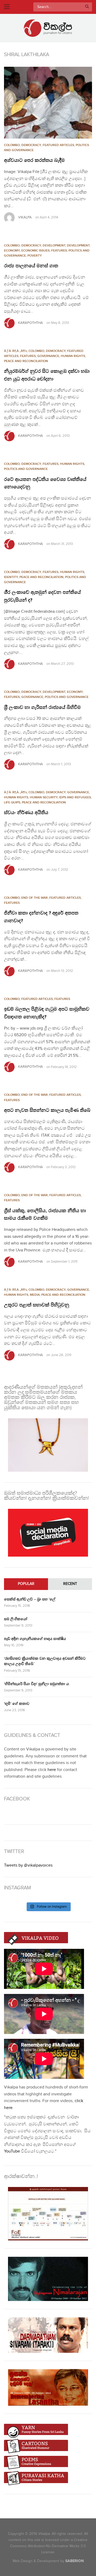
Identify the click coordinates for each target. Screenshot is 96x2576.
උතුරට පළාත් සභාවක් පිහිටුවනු (37, 1305)
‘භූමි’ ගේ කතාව (17, 1704)
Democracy (31, 145)
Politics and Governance (26, 469)
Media (35, 1295)
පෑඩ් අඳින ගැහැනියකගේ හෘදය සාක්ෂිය (35, 1639)
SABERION (75, 2561)
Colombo (12, 145)
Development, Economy (63, 692)
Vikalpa (25, 217)
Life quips (12, 802)
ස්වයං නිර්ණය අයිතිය (26, 813)
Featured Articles (58, 145)
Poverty (35, 256)
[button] (48, 103)
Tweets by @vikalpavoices (28, 1865)
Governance (48, 356)
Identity (11, 577)
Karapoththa (31, 323)
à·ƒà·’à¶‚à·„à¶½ (15, 351)
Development (54, 246)
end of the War (35, 898)
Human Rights (73, 356)
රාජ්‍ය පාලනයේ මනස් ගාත (31, 266)
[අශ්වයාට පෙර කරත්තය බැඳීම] (48, 103)
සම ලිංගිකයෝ (16, 1619)
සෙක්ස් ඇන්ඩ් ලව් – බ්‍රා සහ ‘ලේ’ (30, 1599)
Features (59, 251)
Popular (26, 1584)
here (52, 1770)
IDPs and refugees (75, 797)
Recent (70, 1584)
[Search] (87, 7)
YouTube (12, 2151)
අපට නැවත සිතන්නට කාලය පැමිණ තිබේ (47, 1110)
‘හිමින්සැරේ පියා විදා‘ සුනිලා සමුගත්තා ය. (37, 1684)
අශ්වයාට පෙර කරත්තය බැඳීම (34, 160)
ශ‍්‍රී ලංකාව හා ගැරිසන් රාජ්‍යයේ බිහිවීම (42, 708)
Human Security (44, 797)
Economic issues (35, 251)
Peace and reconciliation (26, 361)
